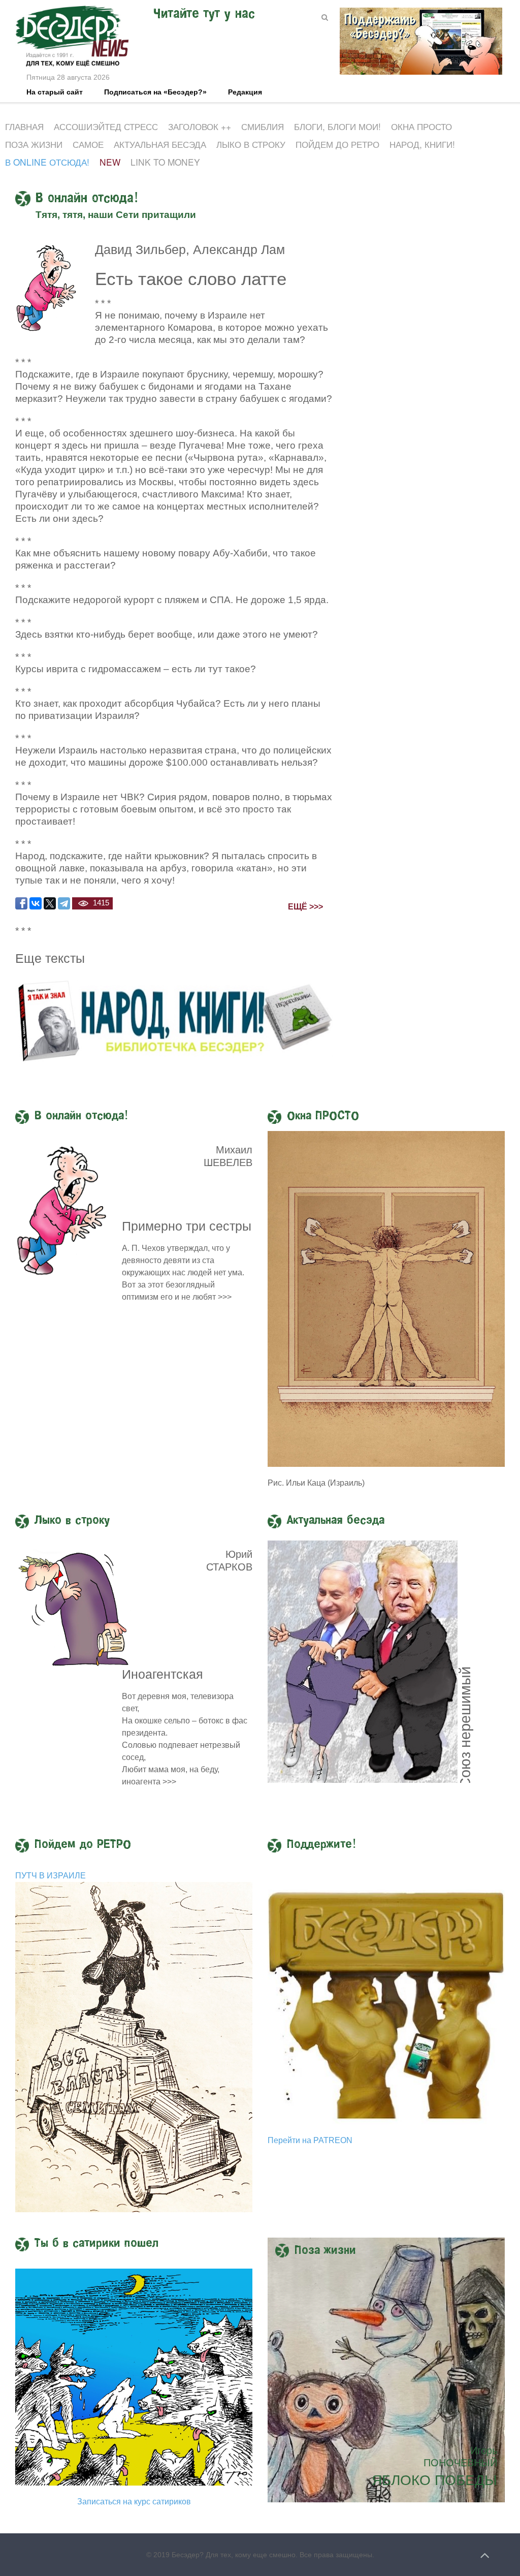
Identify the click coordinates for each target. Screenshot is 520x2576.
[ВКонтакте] (36, 903)
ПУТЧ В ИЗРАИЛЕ (51, 1876)
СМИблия (263, 126)
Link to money (165, 162)
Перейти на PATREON (310, 2140)
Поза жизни (34, 144)
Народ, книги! (422, 144)
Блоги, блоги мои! (337, 126)
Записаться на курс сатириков (134, 2502)
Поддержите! (322, 1845)
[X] (50, 903)
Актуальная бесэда (160, 144)
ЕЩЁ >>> (305, 907)
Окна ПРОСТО (421, 126)
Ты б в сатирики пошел (96, 2244)
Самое (88, 144)
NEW (110, 162)
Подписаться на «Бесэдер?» (155, 92)
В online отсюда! (47, 162)
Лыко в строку (251, 144)
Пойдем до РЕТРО (337, 144)
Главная (24, 126)
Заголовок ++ (200, 126)
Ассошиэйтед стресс (106, 126)
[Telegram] (64, 903)
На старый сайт (55, 92)
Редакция (245, 92)
